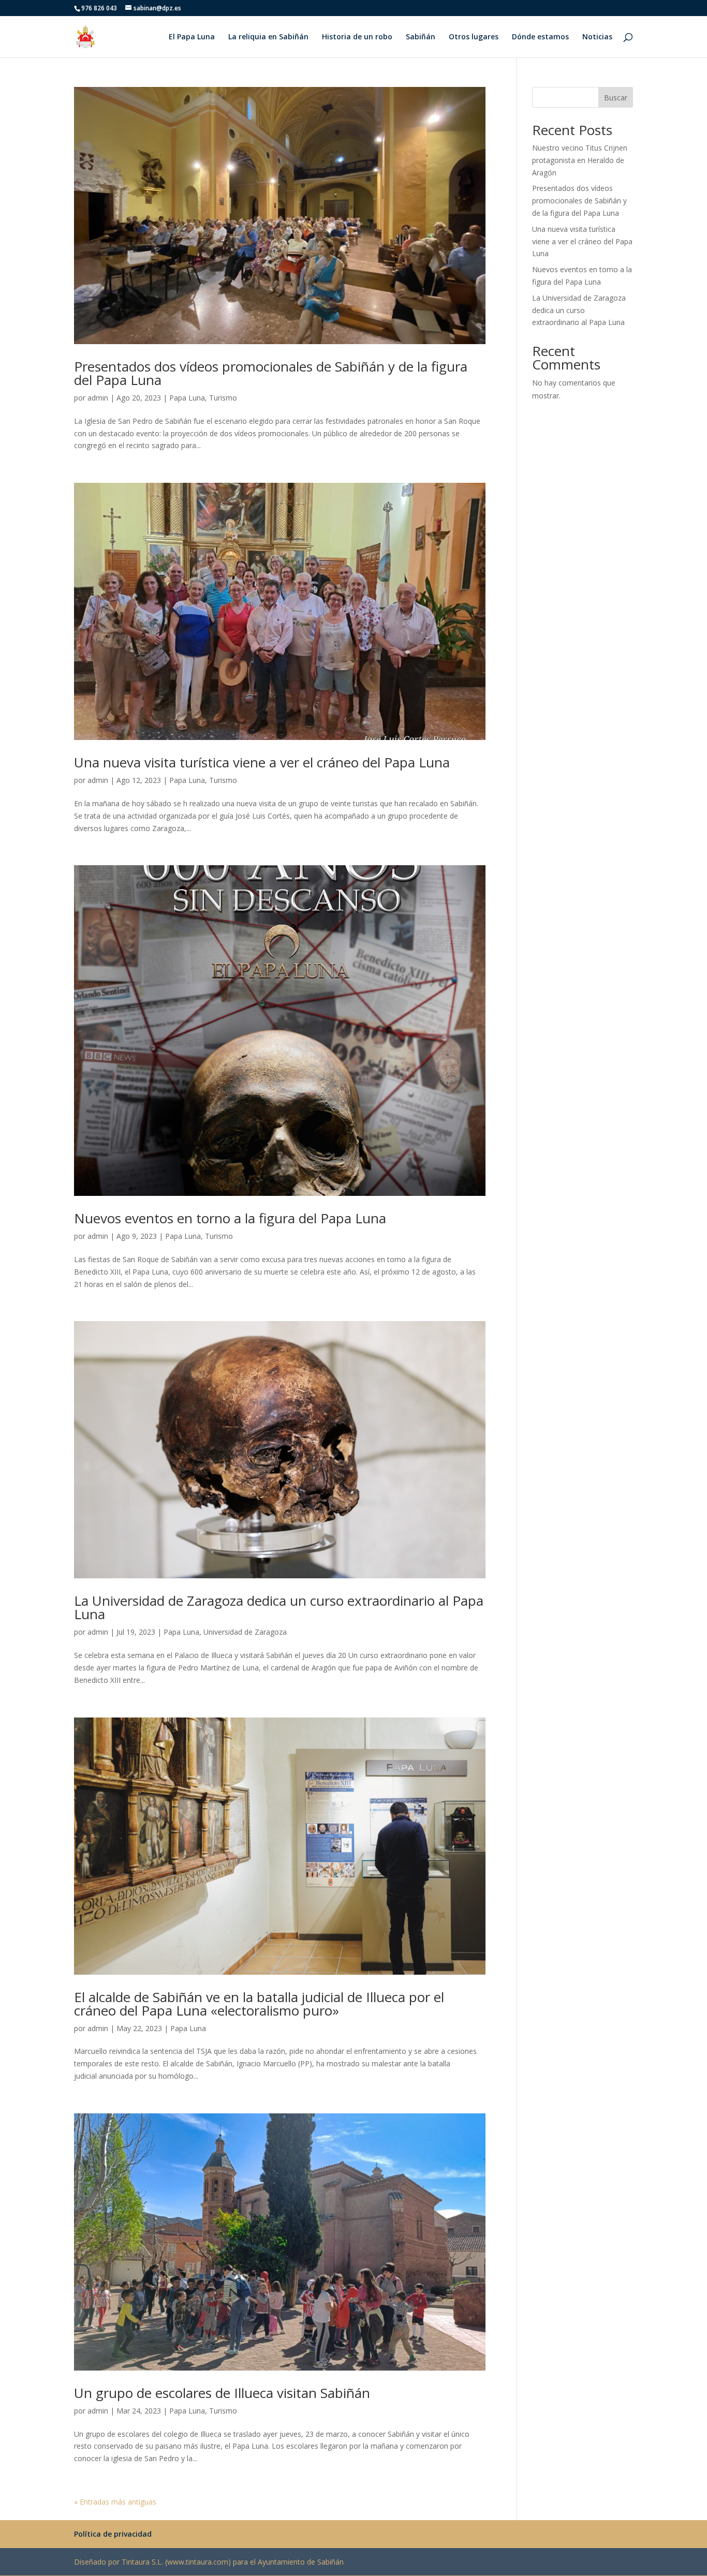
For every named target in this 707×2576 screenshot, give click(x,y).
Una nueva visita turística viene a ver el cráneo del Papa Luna (262, 762)
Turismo (223, 398)
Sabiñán (421, 37)
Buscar (616, 98)
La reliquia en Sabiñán (268, 37)
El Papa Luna (192, 37)
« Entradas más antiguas (115, 2502)
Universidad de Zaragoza (245, 1632)
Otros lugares (474, 37)
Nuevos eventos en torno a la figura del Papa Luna (230, 1218)
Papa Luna (187, 398)
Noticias (597, 37)
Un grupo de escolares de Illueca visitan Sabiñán (222, 2393)
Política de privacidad (113, 2534)
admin (98, 398)
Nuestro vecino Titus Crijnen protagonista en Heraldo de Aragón (580, 160)
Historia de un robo (357, 37)
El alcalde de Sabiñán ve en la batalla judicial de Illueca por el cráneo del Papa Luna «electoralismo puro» (259, 2004)
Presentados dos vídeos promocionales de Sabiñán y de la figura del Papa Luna (271, 373)
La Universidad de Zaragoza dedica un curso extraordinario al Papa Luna (279, 1607)
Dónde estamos (540, 37)
